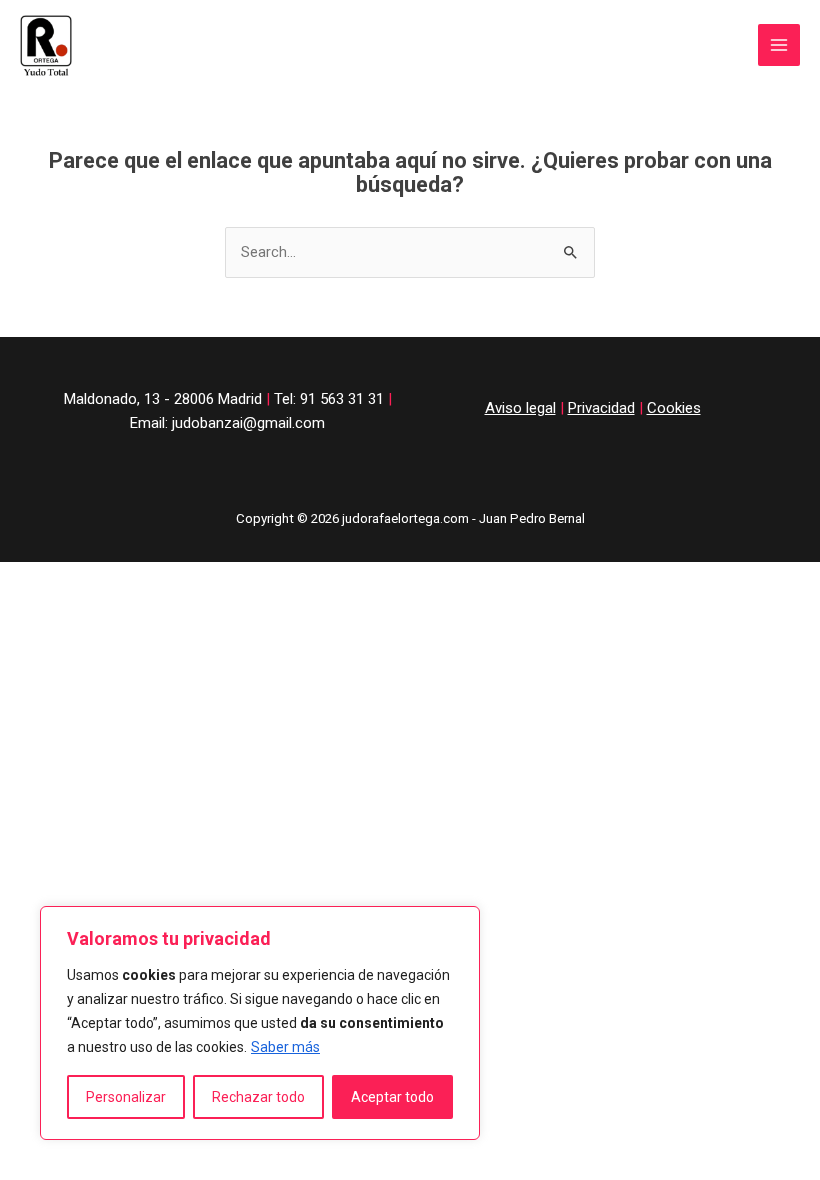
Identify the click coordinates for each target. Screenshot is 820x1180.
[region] (260, 1023)
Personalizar (126, 1097)
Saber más (285, 1047)
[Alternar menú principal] (779, 45)
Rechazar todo (258, 1097)
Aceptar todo (392, 1097)
